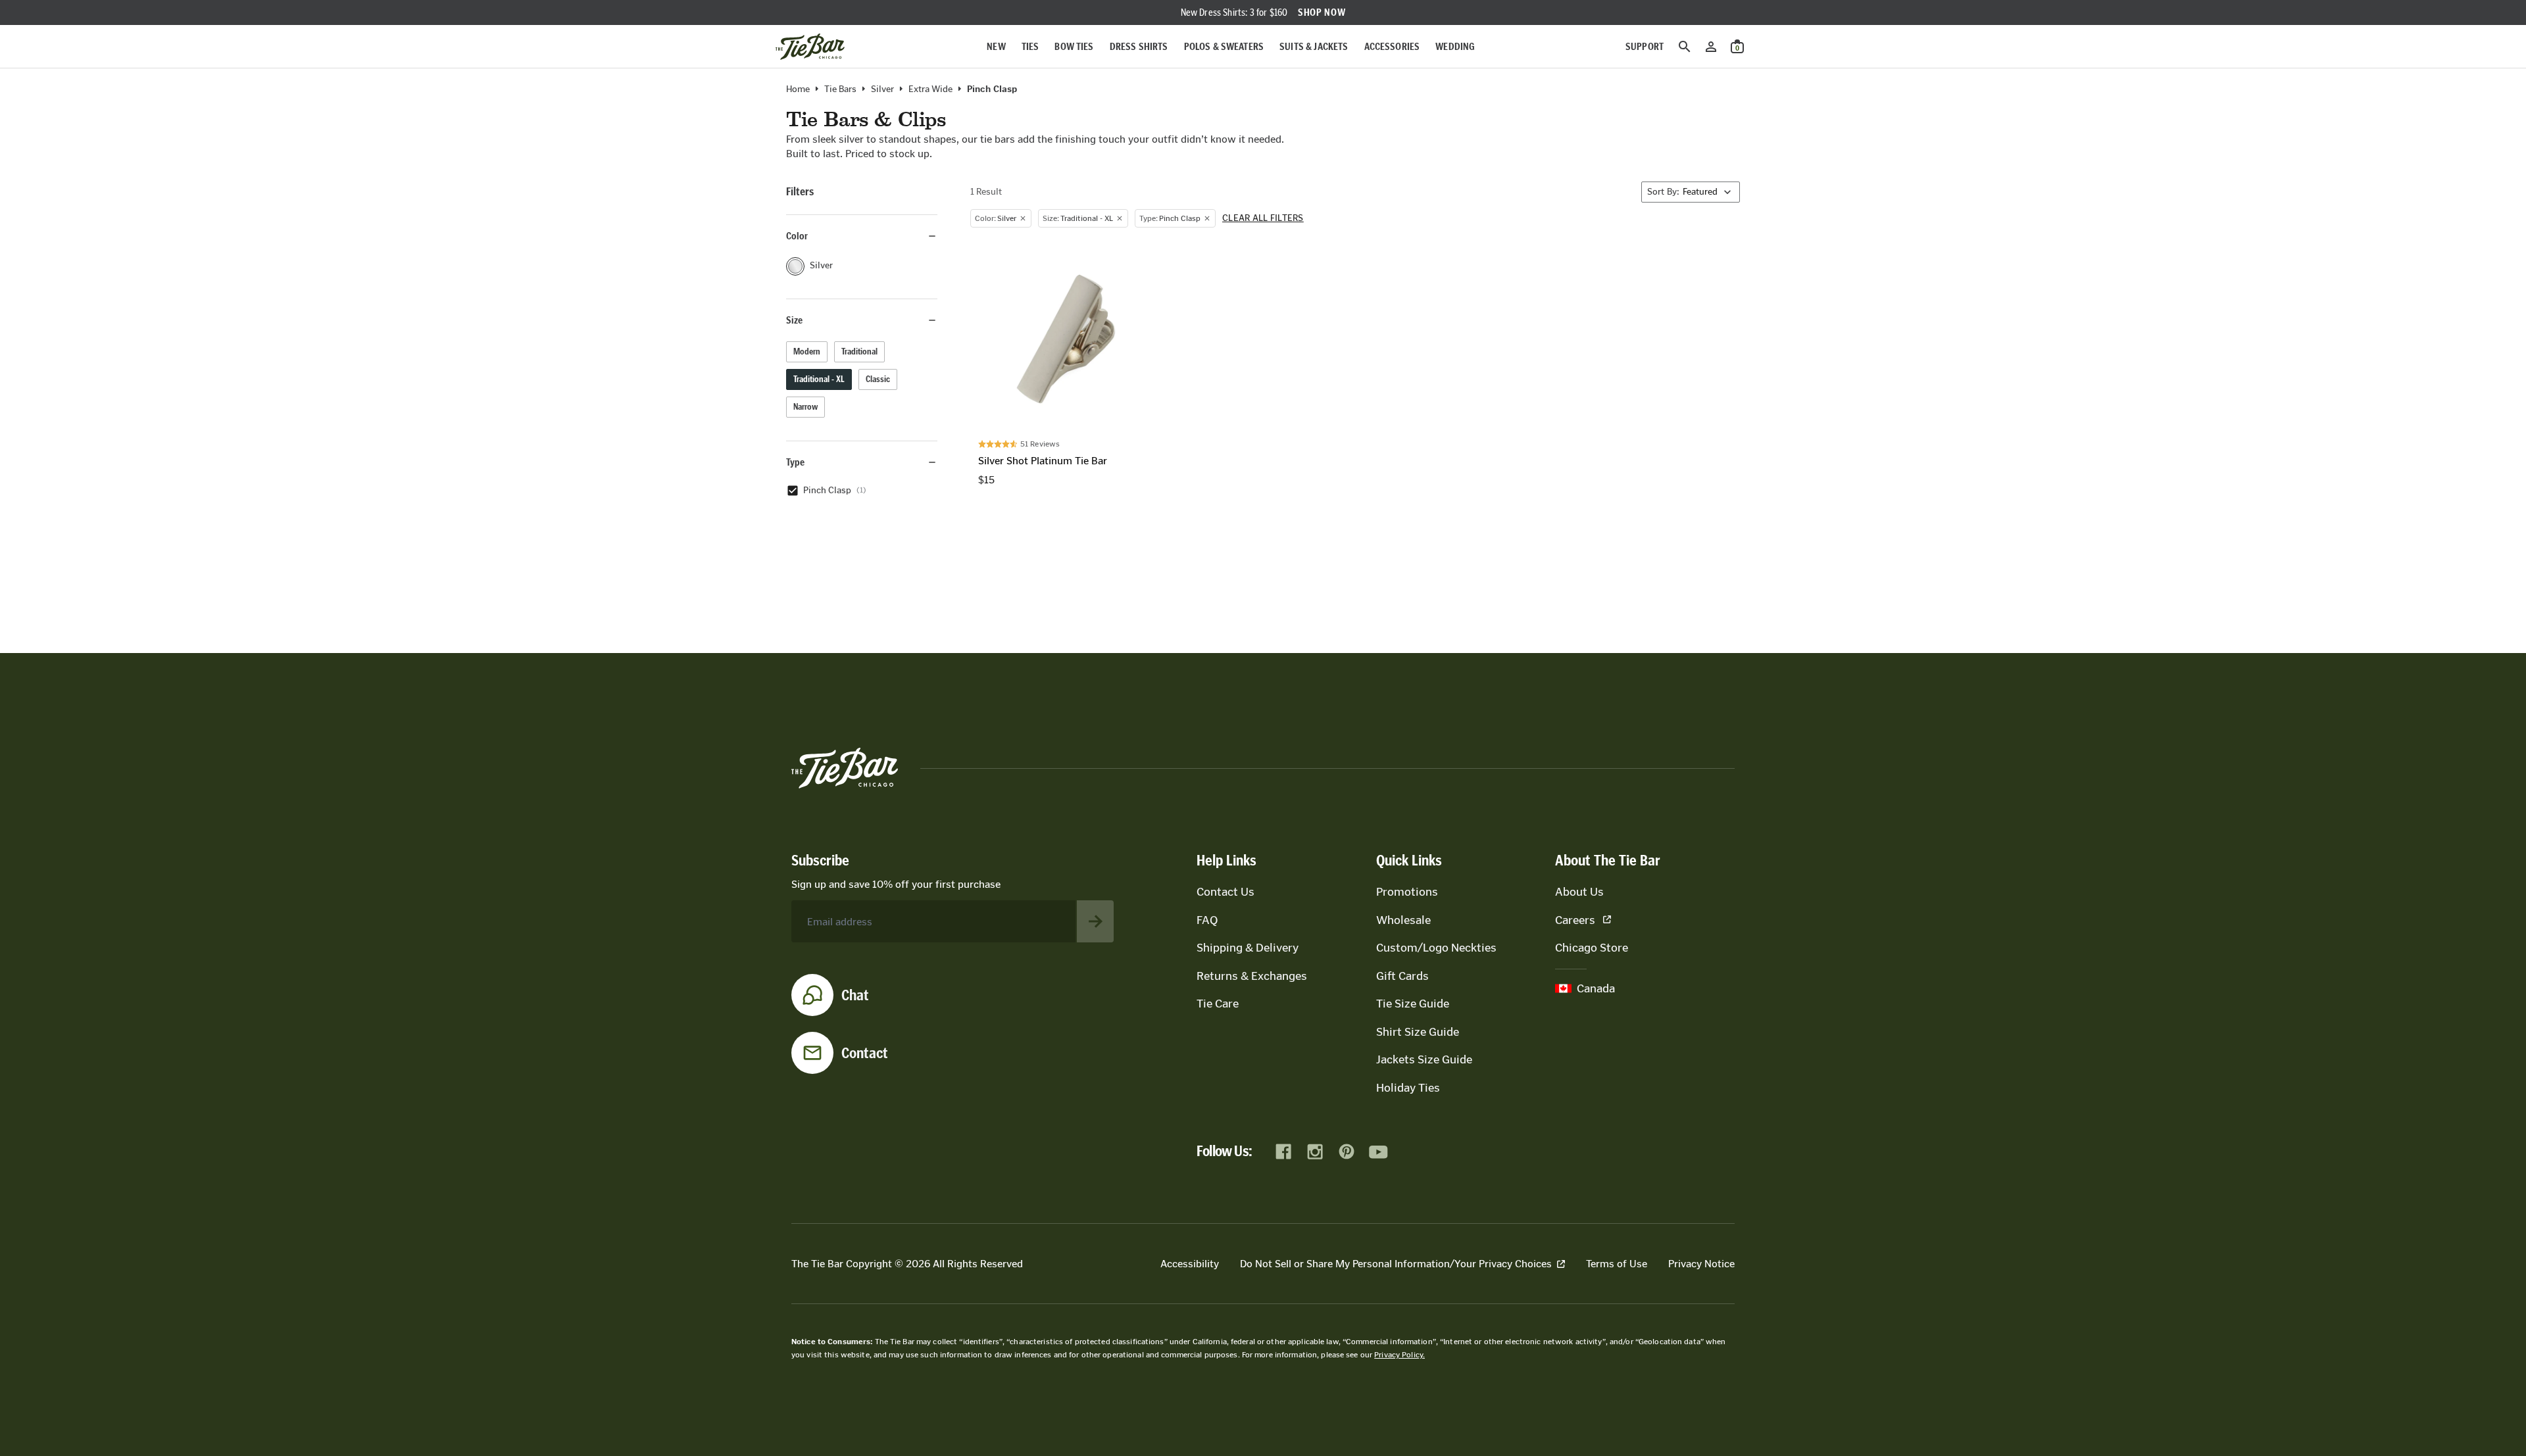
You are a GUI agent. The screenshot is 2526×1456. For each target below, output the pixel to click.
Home (798, 89)
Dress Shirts (1139, 46)
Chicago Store (1592, 948)
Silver (882, 89)
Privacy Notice (1701, 1264)
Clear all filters (1263, 218)
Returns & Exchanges (1252, 976)
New (996, 46)
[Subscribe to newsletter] (1095, 921)
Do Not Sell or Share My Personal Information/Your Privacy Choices (1396, 1264)
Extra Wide (930, 89)
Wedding (1455, 46)
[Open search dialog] (1685, 47)
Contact (865, 1053)
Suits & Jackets (1314, 46)
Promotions (1407, 892)
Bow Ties (1074, 46)
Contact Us (1226, 892)
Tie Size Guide (1413, 1004)
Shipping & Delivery (1248, 948)
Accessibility (1190, 1264)
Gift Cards (1402, 976)
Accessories (1392, 46)
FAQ (1207, 920)
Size (794, 320)
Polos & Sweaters (1224, 46)
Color (797, 236)
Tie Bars (840, 89)
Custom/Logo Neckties (1436, 948)
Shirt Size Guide (1418, 1032)
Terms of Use (1617, 1264)
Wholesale (1403, 920)
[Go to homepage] (810, 47)
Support (1645, 46)
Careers (1575, 920)
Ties (1030, 46)
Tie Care (1218, 1004)
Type (795, 462)
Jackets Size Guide (1424, 1059)
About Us (1579, 892)
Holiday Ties (1408, 1088)
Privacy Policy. (1399, 1355)
